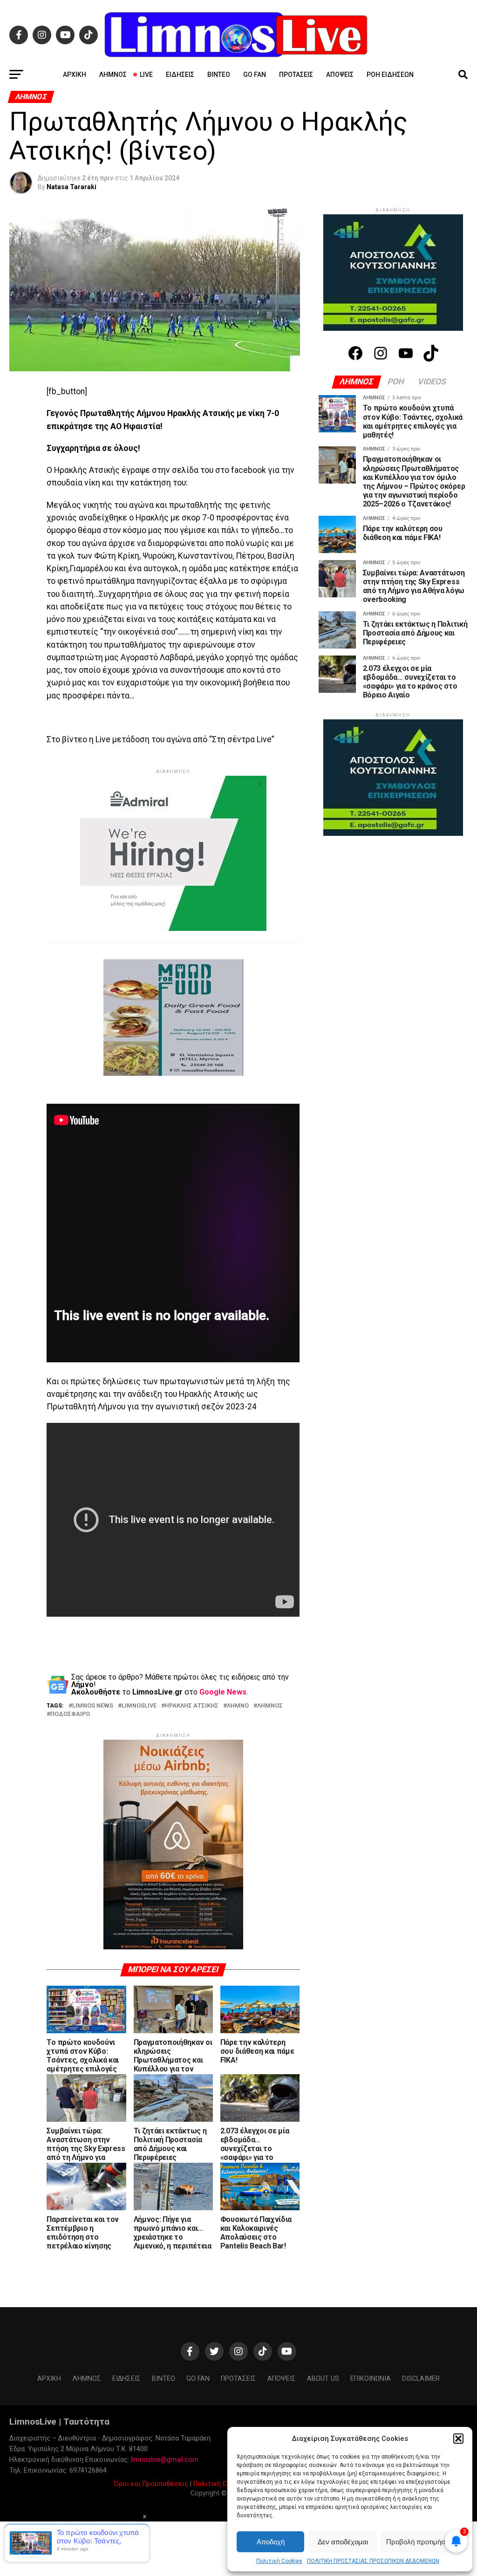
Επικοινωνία (343, 2414)
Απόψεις (340, 75)
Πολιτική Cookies (279, 2561)
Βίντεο (219, 75)
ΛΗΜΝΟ (238, 1706)
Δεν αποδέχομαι (343, 2542)
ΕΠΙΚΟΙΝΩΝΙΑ (371, 2309)
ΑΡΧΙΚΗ (75, 75)
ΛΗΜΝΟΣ (270, 1706)
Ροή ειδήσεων (390, 75)
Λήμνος (113, 75)
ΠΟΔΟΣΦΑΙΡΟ (70, 1714)
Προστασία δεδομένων (285, 2414)
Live (146, 75)
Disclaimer (421, 2309)
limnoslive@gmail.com (165, 2390)
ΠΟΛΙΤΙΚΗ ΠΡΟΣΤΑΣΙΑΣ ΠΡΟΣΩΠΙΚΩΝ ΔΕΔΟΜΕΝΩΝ (373, 2561)
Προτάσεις (296, 75)
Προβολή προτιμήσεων (422, 2542)
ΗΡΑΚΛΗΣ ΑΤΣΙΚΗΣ (192, 1706)
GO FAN (255, 75)
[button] (458, 2439)
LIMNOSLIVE (139, 1706)
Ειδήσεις (180, 75)
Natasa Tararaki (72, 187)
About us (323, 2309)
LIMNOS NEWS (93, 1706)
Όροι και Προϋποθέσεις (151, 2414)
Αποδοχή (271, 2542)
